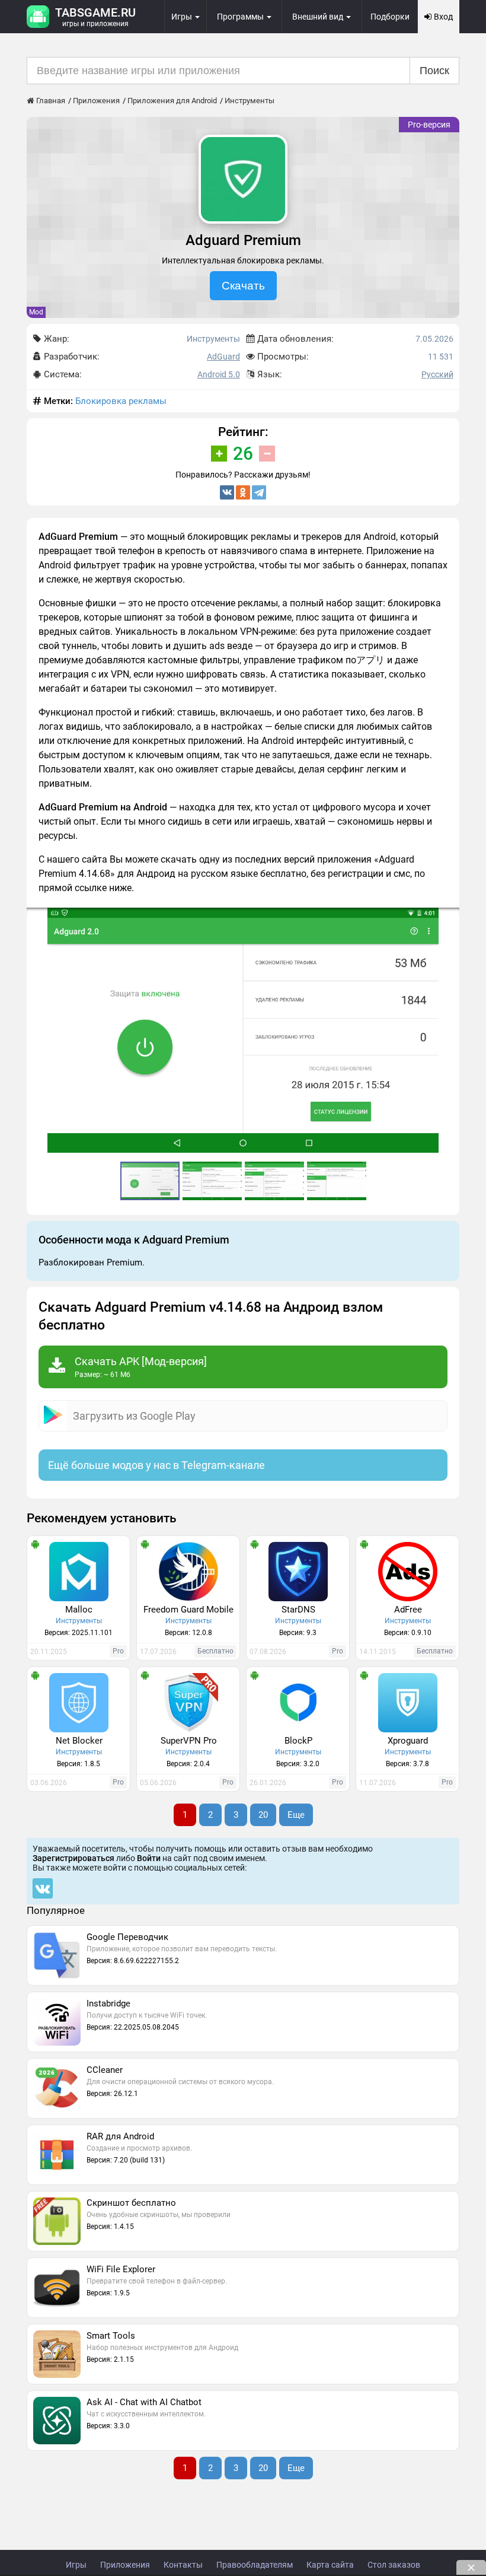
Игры (76, 2565)
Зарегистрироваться (73, 1858)
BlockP (298, 1741)
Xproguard (408, 1741)
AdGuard (223, 357)
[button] (449, 918)
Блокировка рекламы (121, 401)
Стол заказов (394, 2565)
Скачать (243, 286)
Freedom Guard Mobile (188, 1610)
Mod (36, 312)
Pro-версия (429, 125)
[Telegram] (259, 492)
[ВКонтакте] (227, 492)
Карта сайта (330, 2565)
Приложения (125, 2565)
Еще (296, 1815)
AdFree (408, 1610)
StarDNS (298, 1610)
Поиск (434, 71)
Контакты (183, 2565)
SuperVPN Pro (189, 1741)
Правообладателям (255, 2565)
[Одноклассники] (243, 492)
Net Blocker (79, 1741)
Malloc (79, 1610)
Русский (437, 374)
